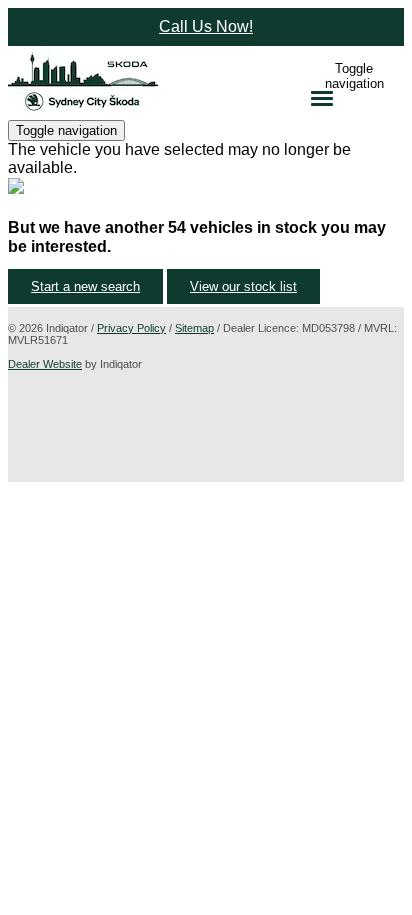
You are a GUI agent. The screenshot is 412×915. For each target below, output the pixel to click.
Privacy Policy (131, 328)
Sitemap (194, 328)
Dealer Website (45, 364)
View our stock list (243, 286)
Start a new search (85, 286)
